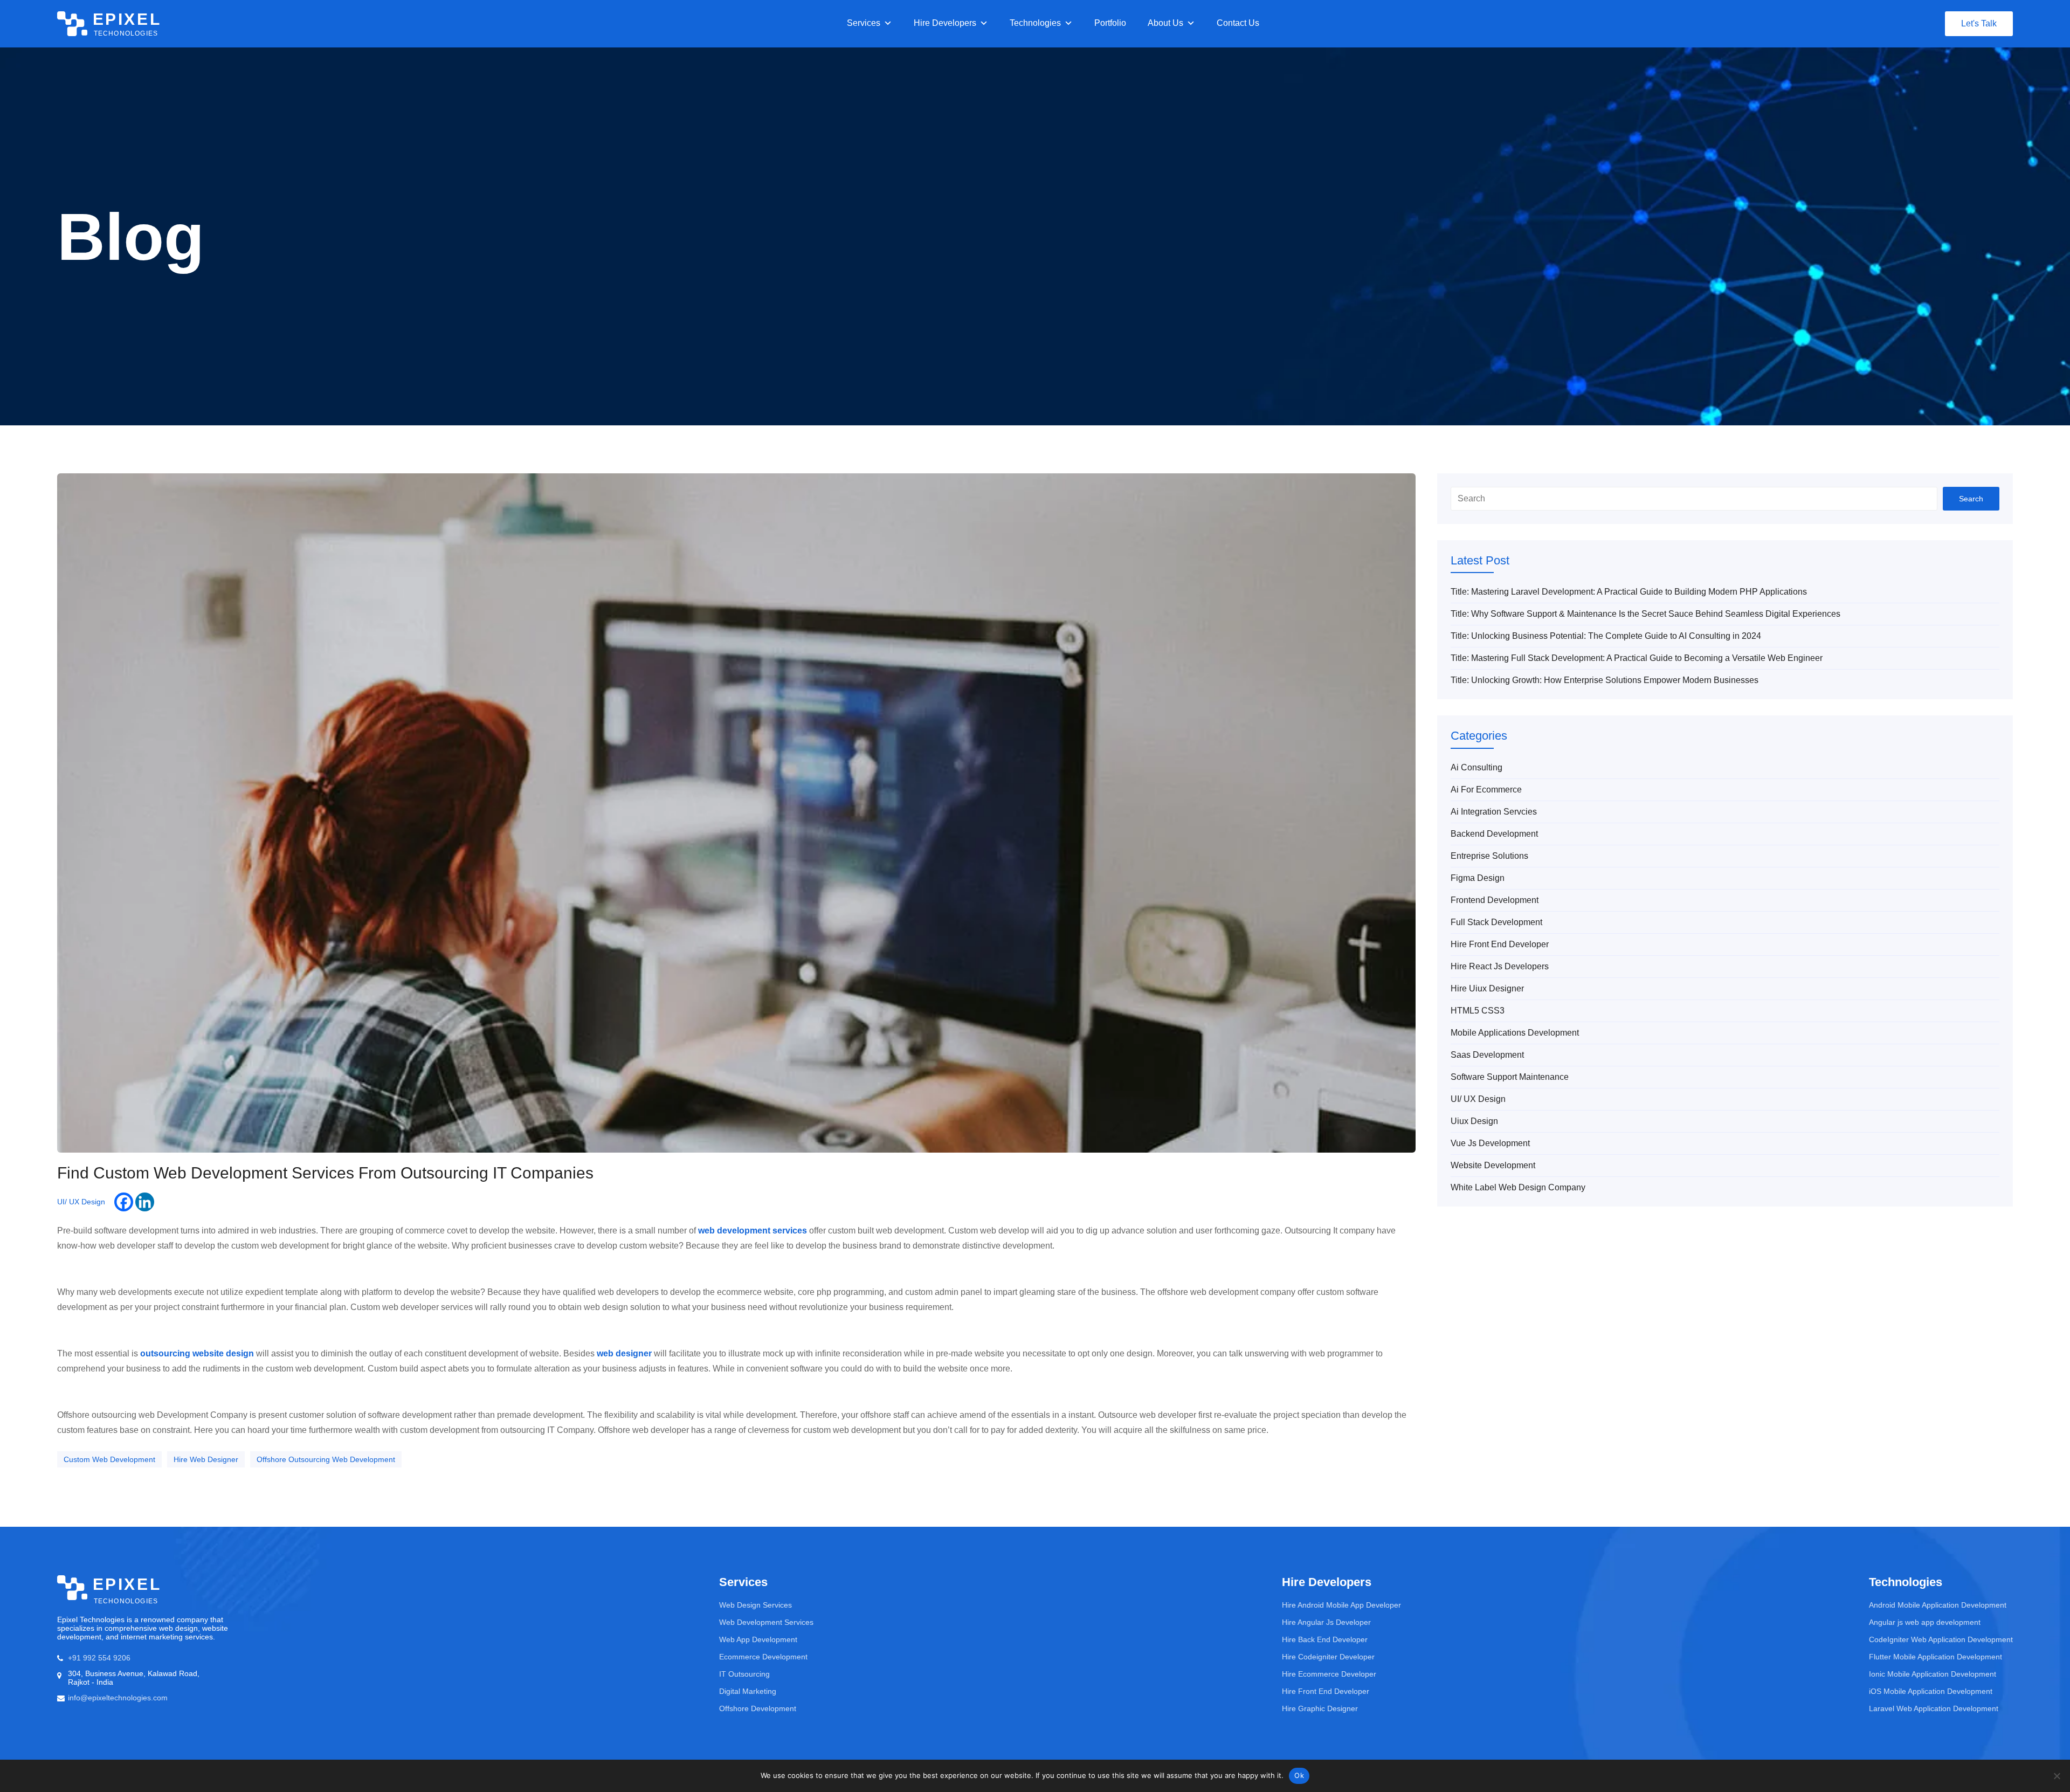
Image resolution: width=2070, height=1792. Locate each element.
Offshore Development (758, 1708)
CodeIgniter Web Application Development (1941, 1639)
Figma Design (1478, 878)
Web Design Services (755, 1605)
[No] (2057, 1776)
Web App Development (758, 1639)
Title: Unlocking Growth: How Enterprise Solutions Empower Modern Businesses (1605, 680)
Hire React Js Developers (1500, 966)
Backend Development (1494, 834)
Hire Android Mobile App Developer (1341, 1605)
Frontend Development (1495, 900)
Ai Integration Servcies (1494, 812)
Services (864, 23)
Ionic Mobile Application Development (1933, 1674)
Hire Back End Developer (1325, 1639)
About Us (1165, 23)
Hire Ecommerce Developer (1329, 1674)
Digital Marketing (748, 1691)
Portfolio (1110, 23)
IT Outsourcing (744, 1674)
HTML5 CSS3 (1478, 1011)
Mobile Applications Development (1515, 1033)
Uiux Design (1474, 1121)
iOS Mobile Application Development (1931, 1691)
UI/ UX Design (81, 1202)
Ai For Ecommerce (1486, 790)
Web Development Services (766, 1622)
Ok (1299, 1775)
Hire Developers (945, 23)
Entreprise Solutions (1489, 856)
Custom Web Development (109, 1459)
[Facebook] (124, 1202)
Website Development (1493, 1165)
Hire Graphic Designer (1320, 1708)
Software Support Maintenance (1510, 1077)
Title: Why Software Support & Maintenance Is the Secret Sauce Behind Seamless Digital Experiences (1645, 614)
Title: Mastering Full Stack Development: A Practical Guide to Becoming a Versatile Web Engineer (1637, 658)
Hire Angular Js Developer (1326, 1622)
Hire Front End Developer (1500, 944)
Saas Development (1487, 1055)
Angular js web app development (1925, 1622)
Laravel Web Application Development (1934, 1708)
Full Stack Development (1496, 922)
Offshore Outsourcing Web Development (326, 1459)
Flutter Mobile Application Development (1936, 1657)
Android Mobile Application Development (1938, 1605)
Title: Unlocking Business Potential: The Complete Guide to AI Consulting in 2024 (1606, 636)
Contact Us (1238, 23)
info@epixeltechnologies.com (118, 1698)
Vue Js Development (1490, 1143)
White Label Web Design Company (1518, 1187)
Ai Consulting (1476, 767)
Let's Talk (1979, 23)
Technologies (1035, 23)
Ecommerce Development (763, 1657)
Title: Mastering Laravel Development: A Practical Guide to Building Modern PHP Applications (1629, 592)
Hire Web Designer (206, 1459)
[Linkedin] (145, 1202)
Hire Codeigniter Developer (1328, 1657)
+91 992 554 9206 (99, 1658)
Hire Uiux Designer (1487, 988)
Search (1971, 499)
